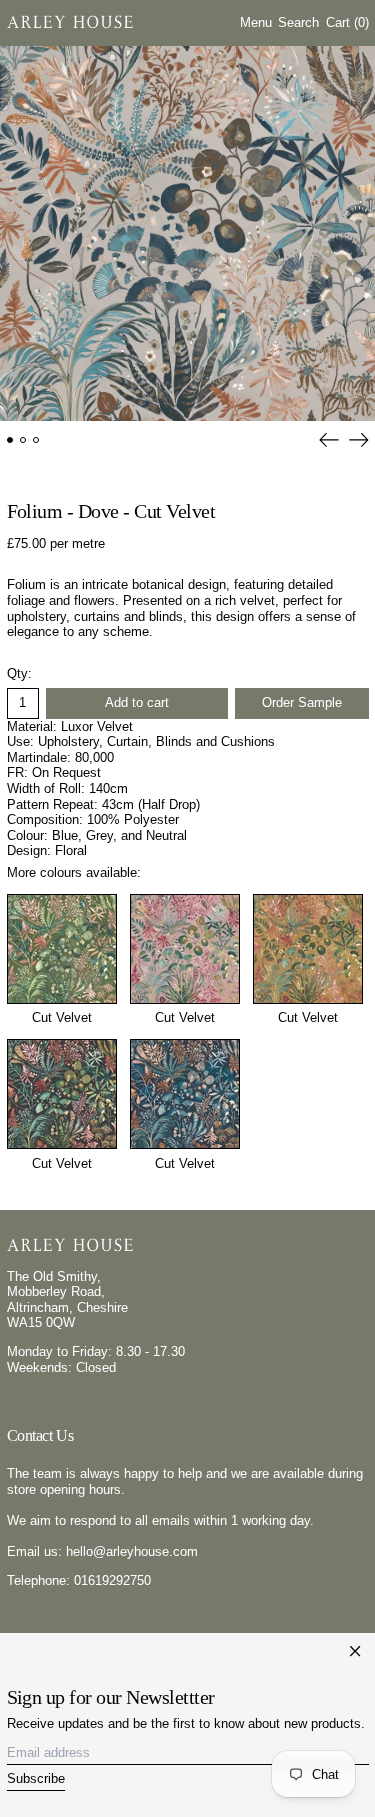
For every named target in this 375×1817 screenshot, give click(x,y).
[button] (298, 22)
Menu (256, 22)
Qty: (19, 673)
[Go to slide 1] (10, 440)
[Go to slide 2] (23, 440)
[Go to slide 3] (36, 440)
